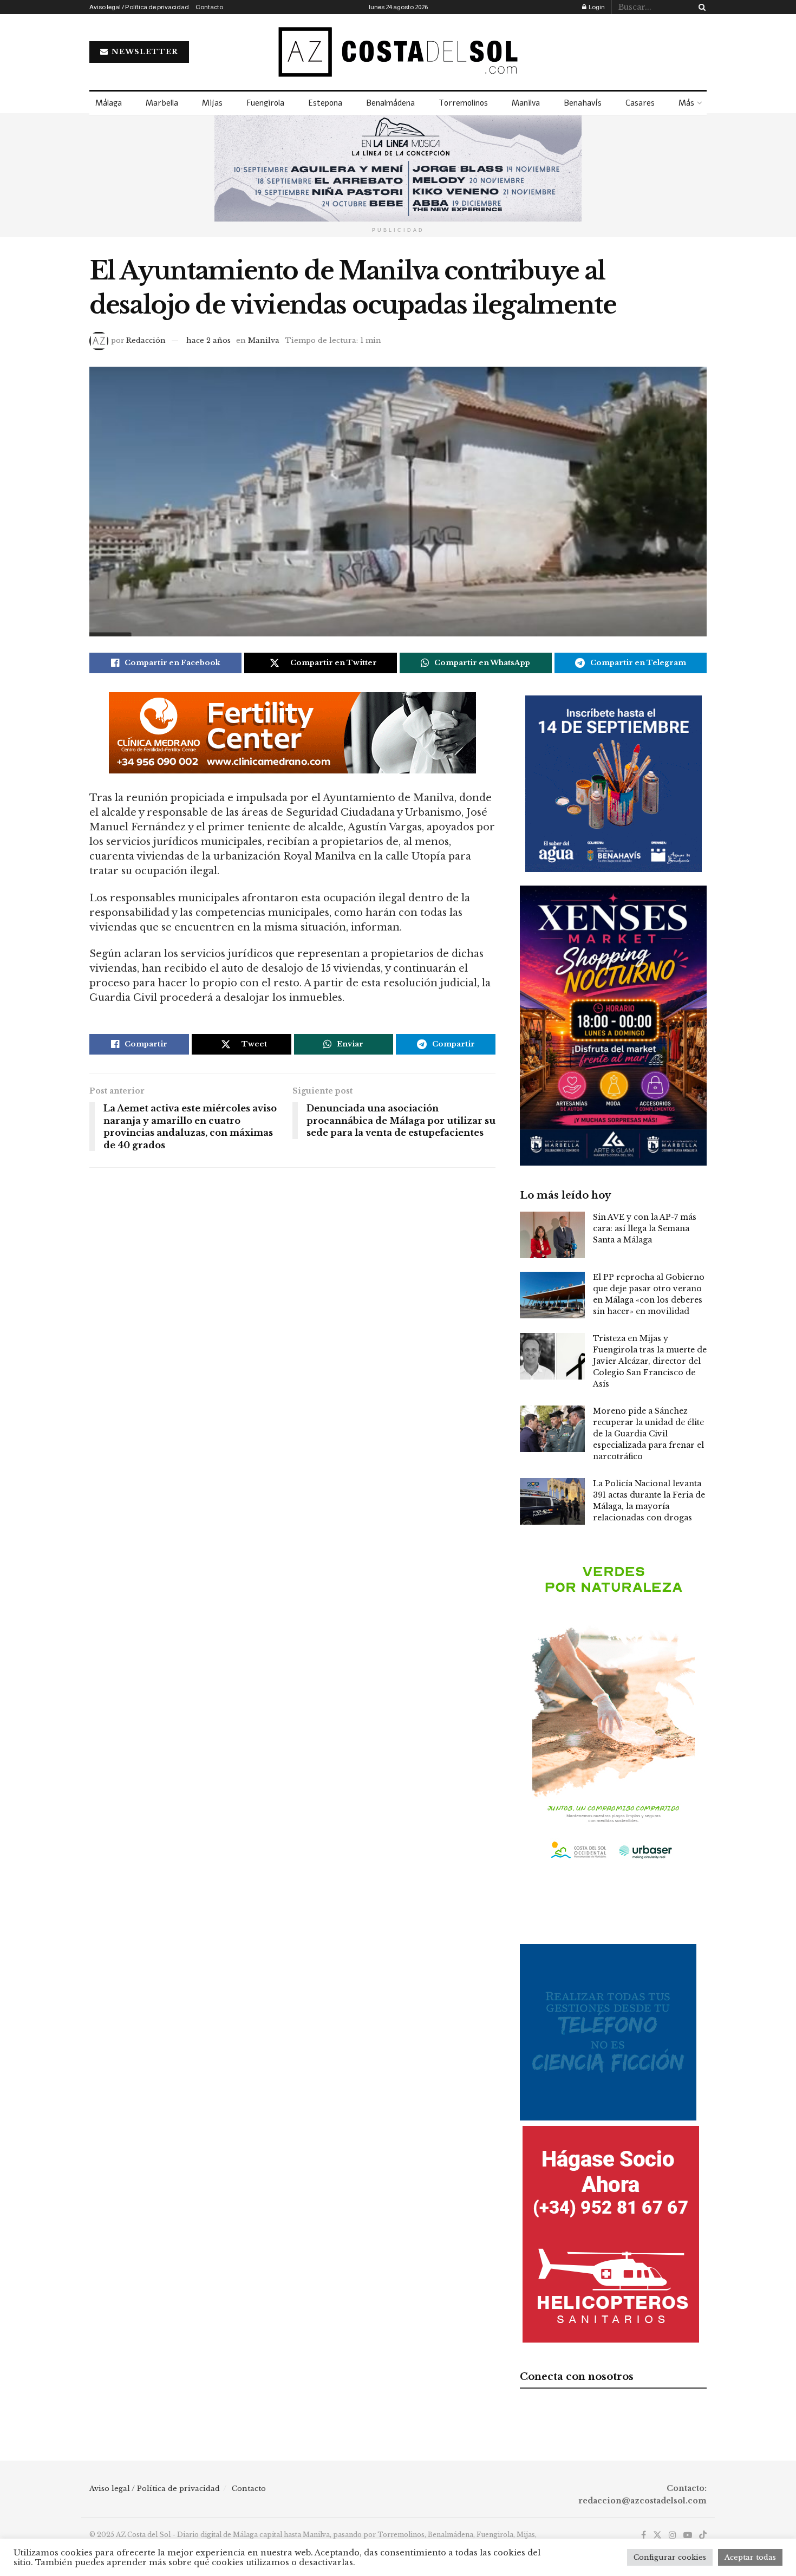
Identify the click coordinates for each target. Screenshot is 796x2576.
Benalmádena (390, 103)
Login (596, 7)
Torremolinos (463, 103)
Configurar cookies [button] (670, 2557)
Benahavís (583, 103)
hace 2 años (208, 340)
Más (686, 103)
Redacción (146, 340)
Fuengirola (265, 103)
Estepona (325, 103)
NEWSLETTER (144, 52)
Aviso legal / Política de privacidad (139, 7)
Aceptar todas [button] (750, 2557)
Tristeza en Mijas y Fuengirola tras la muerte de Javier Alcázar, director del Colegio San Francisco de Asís (650, 1361)
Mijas (212, 103)
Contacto (209, 7)
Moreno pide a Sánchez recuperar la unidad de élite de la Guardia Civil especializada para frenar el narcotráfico (648, 1434)
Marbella (162, 103)
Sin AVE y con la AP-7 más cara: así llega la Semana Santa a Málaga (645, 1228)
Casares (640, 103)
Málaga (109, 103)
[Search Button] (700, 7)
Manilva (526, 103)
